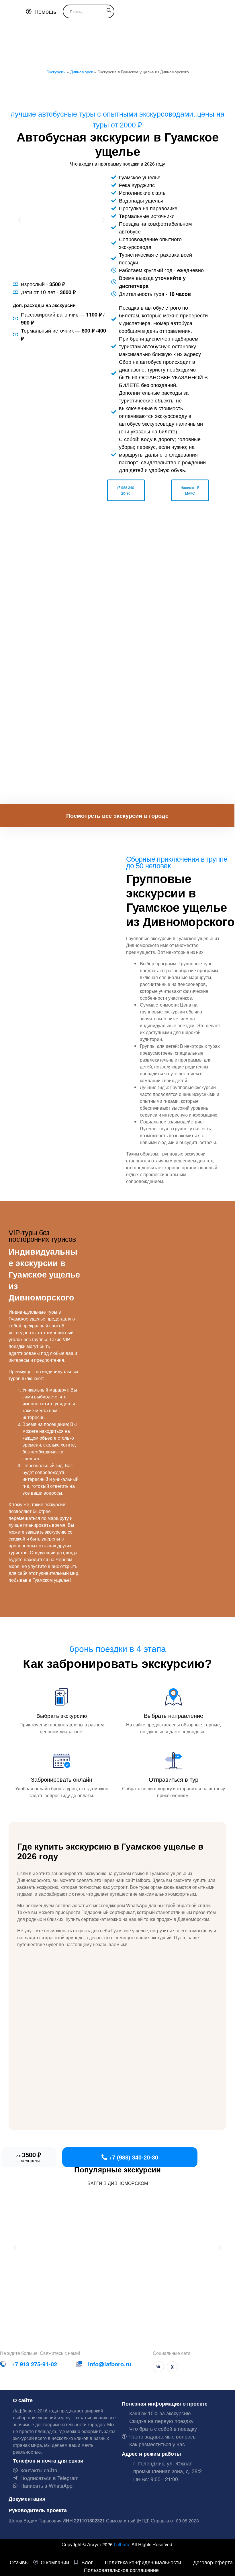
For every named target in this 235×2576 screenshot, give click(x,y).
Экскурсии (56, 72)
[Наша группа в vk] (158, 2367)
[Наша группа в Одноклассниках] (172, 2367)
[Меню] (10, 11)
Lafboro (122, 2544)
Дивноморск (82, 72)
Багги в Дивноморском (118, 2183)
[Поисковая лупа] (109, 10)
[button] (19, 220)
